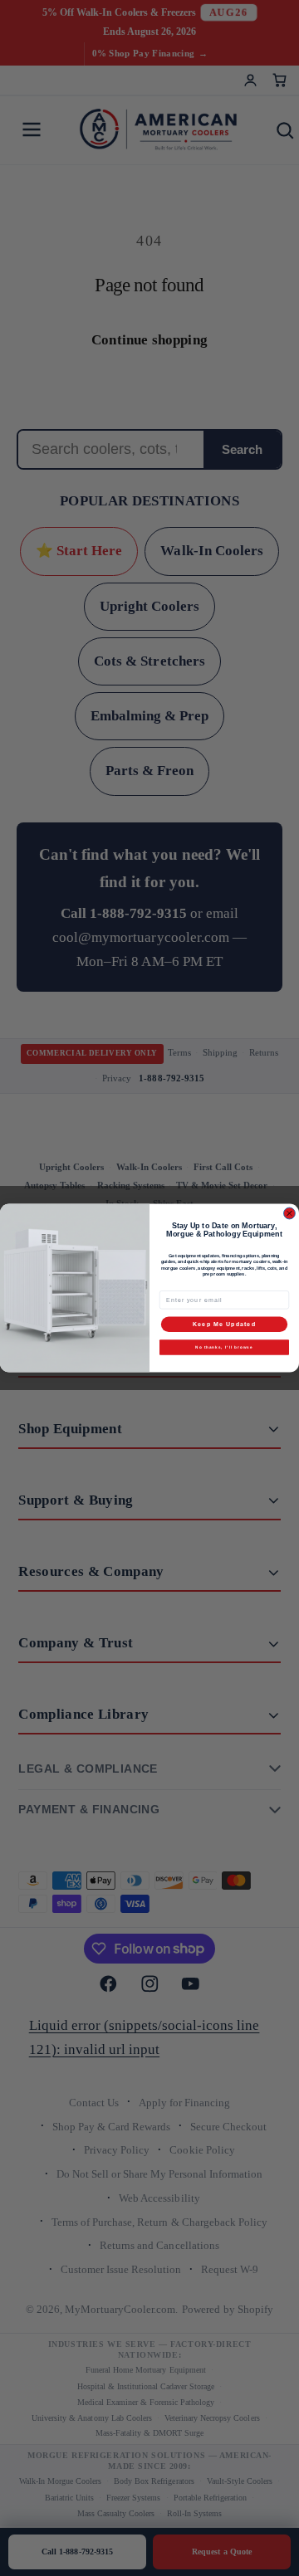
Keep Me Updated (224, 1325)
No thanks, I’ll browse (224, 1347)
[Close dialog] (290, 1213)
